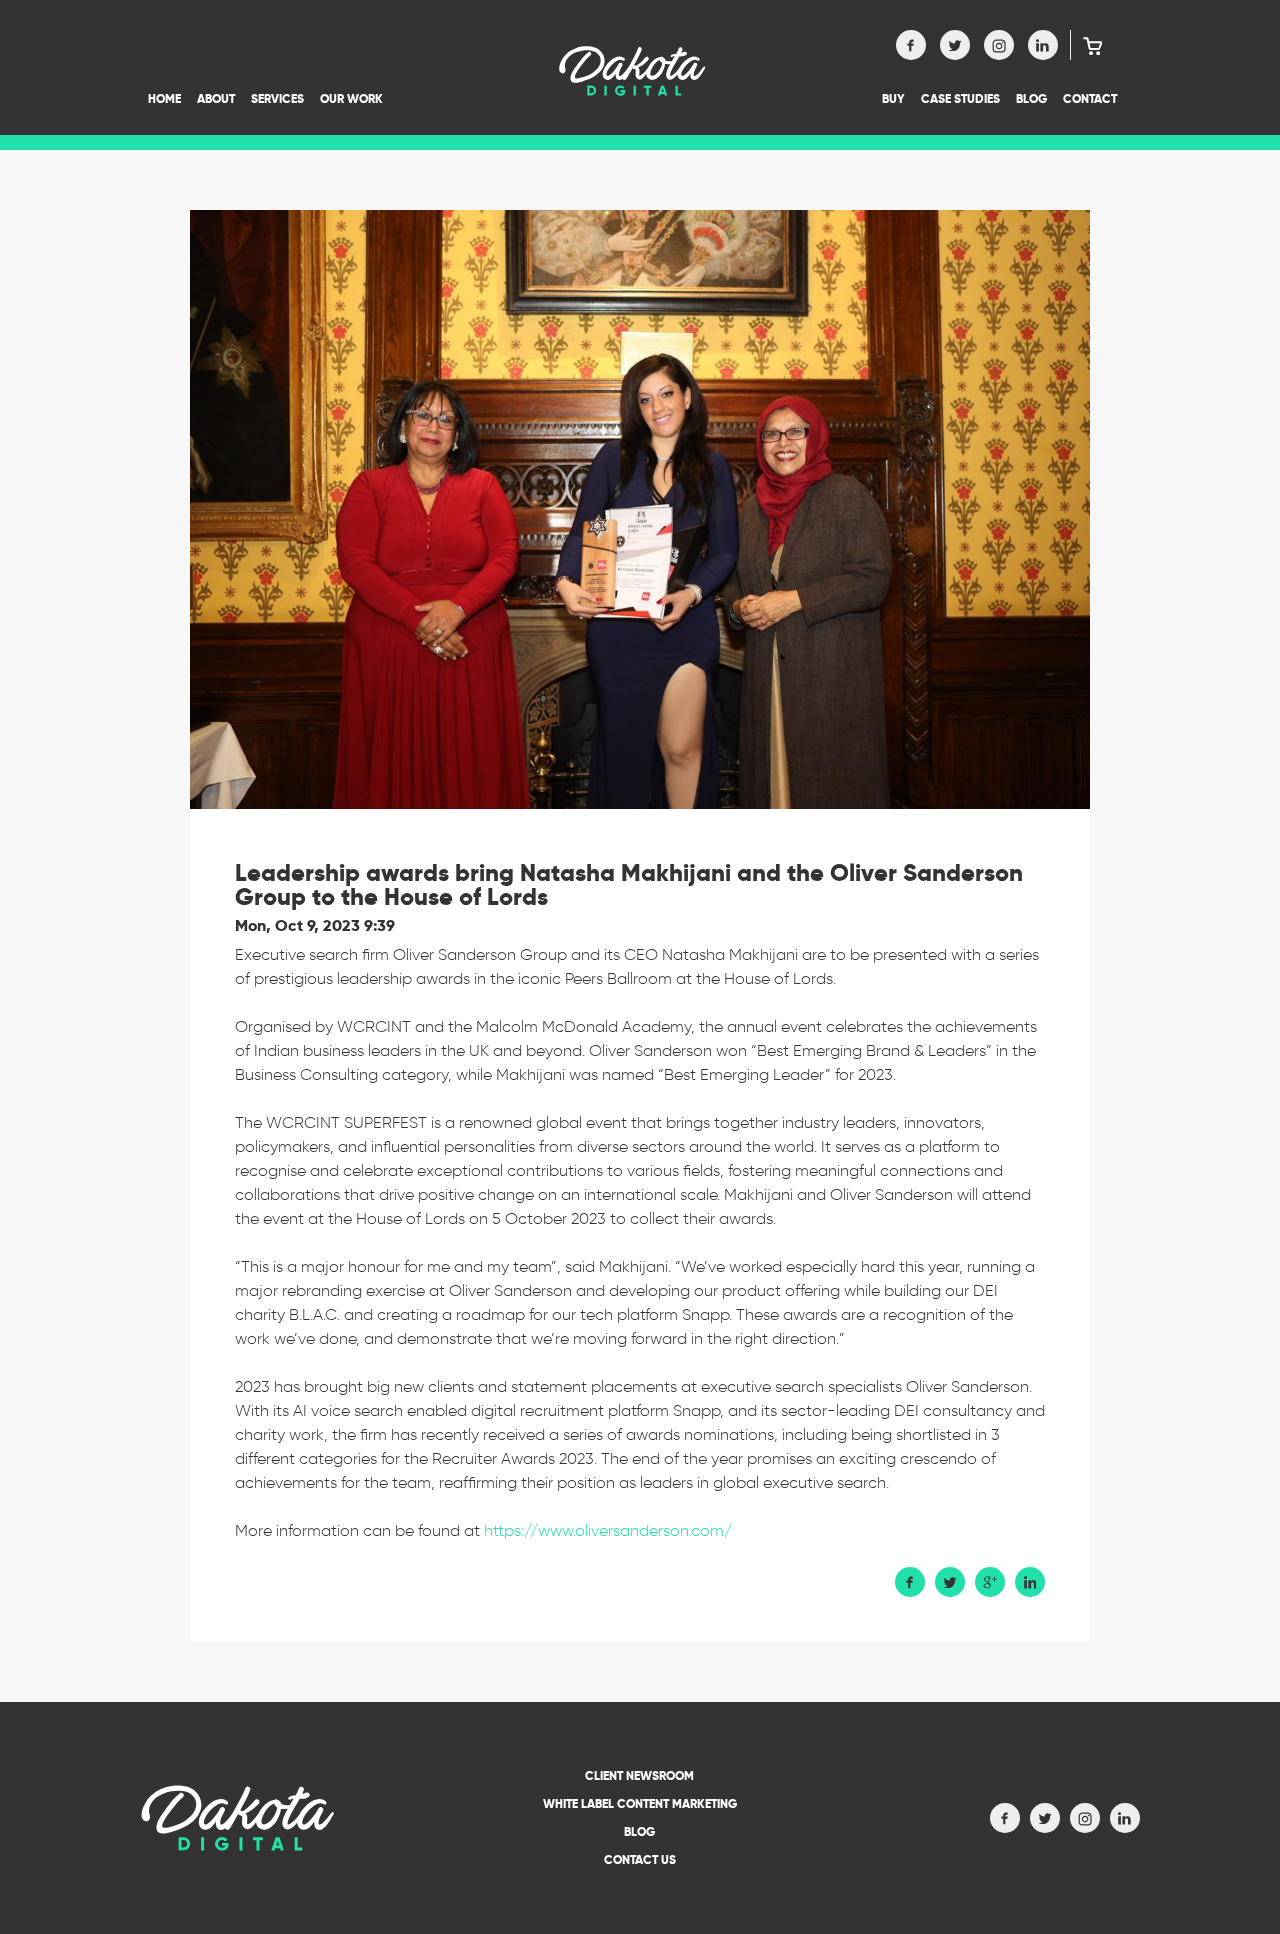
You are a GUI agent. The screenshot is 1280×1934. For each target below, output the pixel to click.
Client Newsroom (639, 1775)
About (216, 98)
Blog (1031, 98)
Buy (893, 98)
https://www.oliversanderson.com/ (608, 1530)
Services (277, 98)
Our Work (351, 98)
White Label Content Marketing (640, 1803)
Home (164, 98)
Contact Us (640, 1859)
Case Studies (960, 98)
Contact (1090, 98)
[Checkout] (1086, 45)
